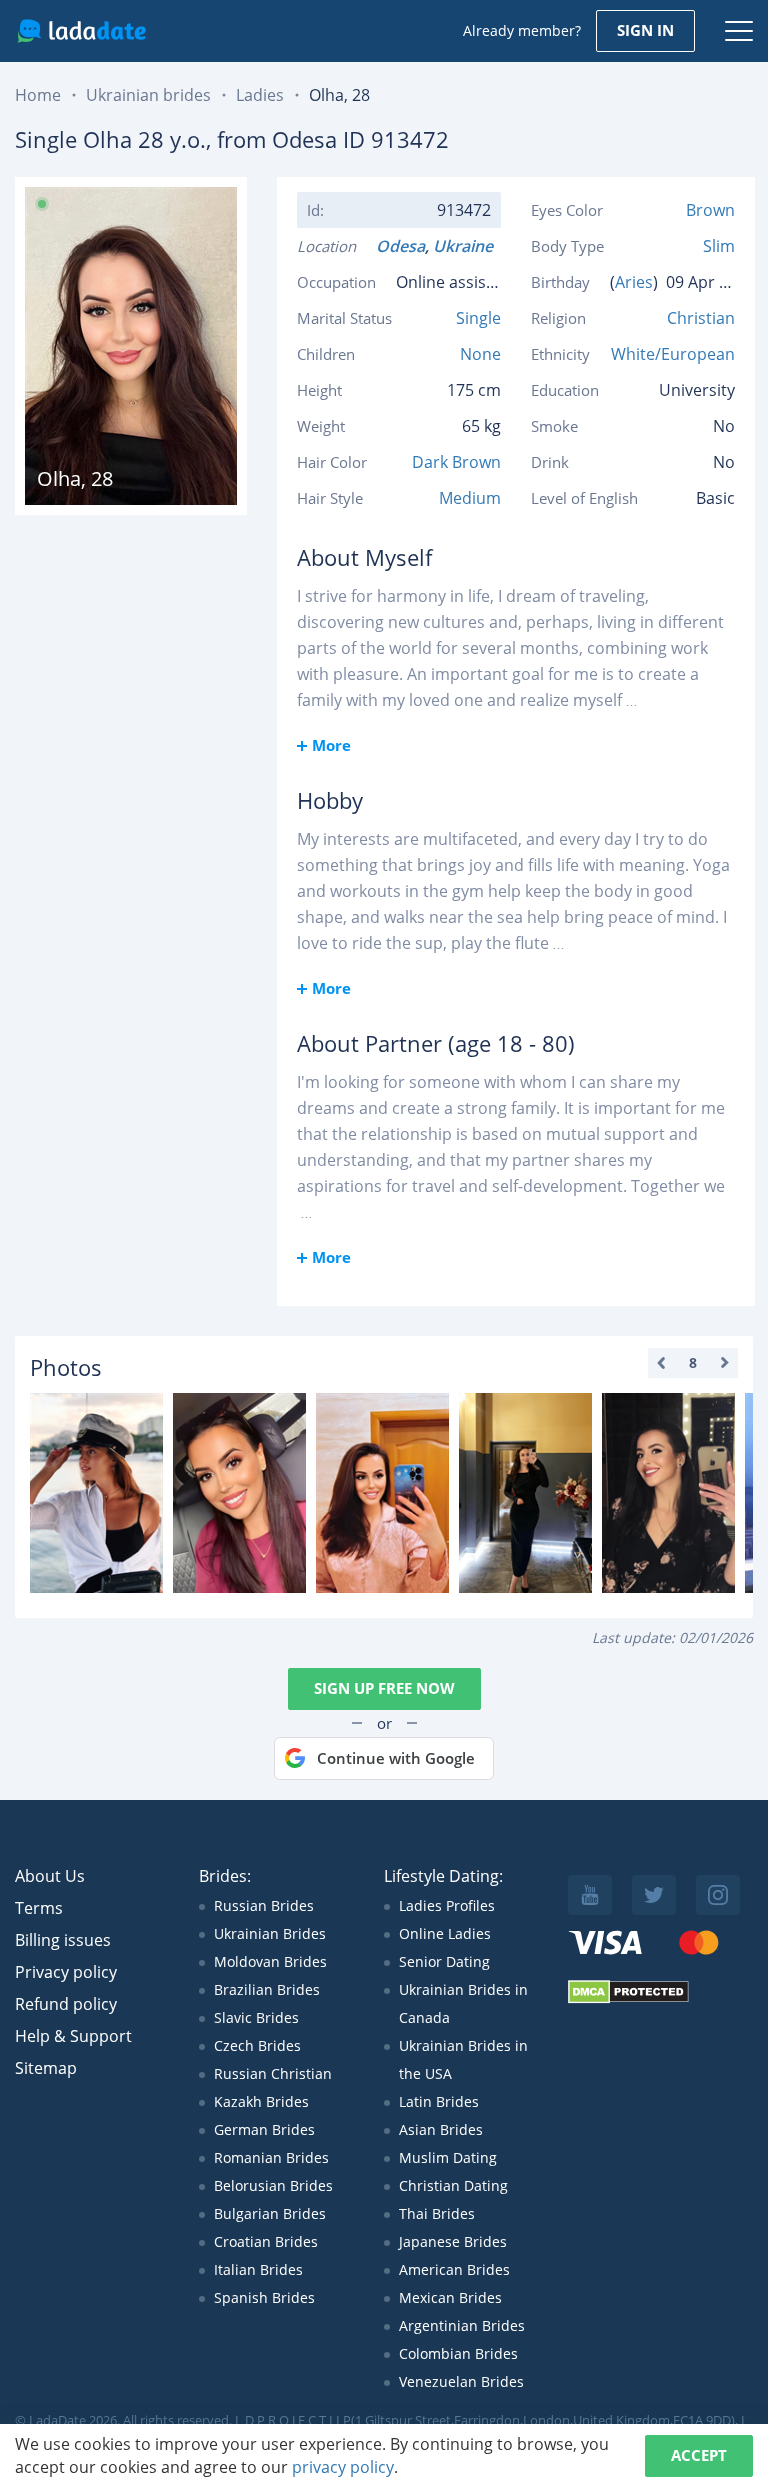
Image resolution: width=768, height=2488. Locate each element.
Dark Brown (456, 462)
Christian (701, 318)
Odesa (400, 246)
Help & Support (73, 2036)
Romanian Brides (271, 2157)
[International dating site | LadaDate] (81, 31)
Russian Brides (264, 1905)
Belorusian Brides (273, 2185)
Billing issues (63, 1940)
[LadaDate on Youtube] (590, 1895)
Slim (719, 246)
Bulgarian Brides (270, 2213)
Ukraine (467, 246)
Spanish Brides (264, 2297)
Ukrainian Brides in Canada (463, 2003)
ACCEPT (699, 2455)
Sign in (645, 30)
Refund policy (66, 2004)
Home (38, 95)
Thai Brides (437, 2213)
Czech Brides (257, 2045)
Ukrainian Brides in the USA (463, 2059)
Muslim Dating (448, 2157)
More (331, 745)
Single (478, 318)
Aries (634, 282)
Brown (710, 210)
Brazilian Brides (267, 1989)
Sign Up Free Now (384, 1688)
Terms (39, 1908)
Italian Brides (258, 2269)
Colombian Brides (458, 2353)
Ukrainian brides (148, 95)
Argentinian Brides (462, 2325)
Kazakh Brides (261, 2101)
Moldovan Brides (270, 1961)
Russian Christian (273, 2073)
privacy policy (343, 2467)
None (480, 354)
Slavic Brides (256, 2017)
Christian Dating (453, 2185)
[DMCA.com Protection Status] (628, 1998)
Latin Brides (439, 2101)
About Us (50, 1876)
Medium (470, 498)
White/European (673, 354)
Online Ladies (445, 1933)
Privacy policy (66, 1972)
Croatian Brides (266, 2241)
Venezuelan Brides (461, 2381)
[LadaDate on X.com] (654, 1895)
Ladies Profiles (447, 1905)
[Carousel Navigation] (693, 1363)
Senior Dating (444, 1961)
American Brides (454, 2269)
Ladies (260, 95)
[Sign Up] (96, 1493)
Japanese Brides (453, 2241)
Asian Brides (441, 2129)
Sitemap (46, 2068)
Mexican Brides (450, 2297)
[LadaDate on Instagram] (718, 1895)
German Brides (264, 2129)
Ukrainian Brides (270, 1933)
